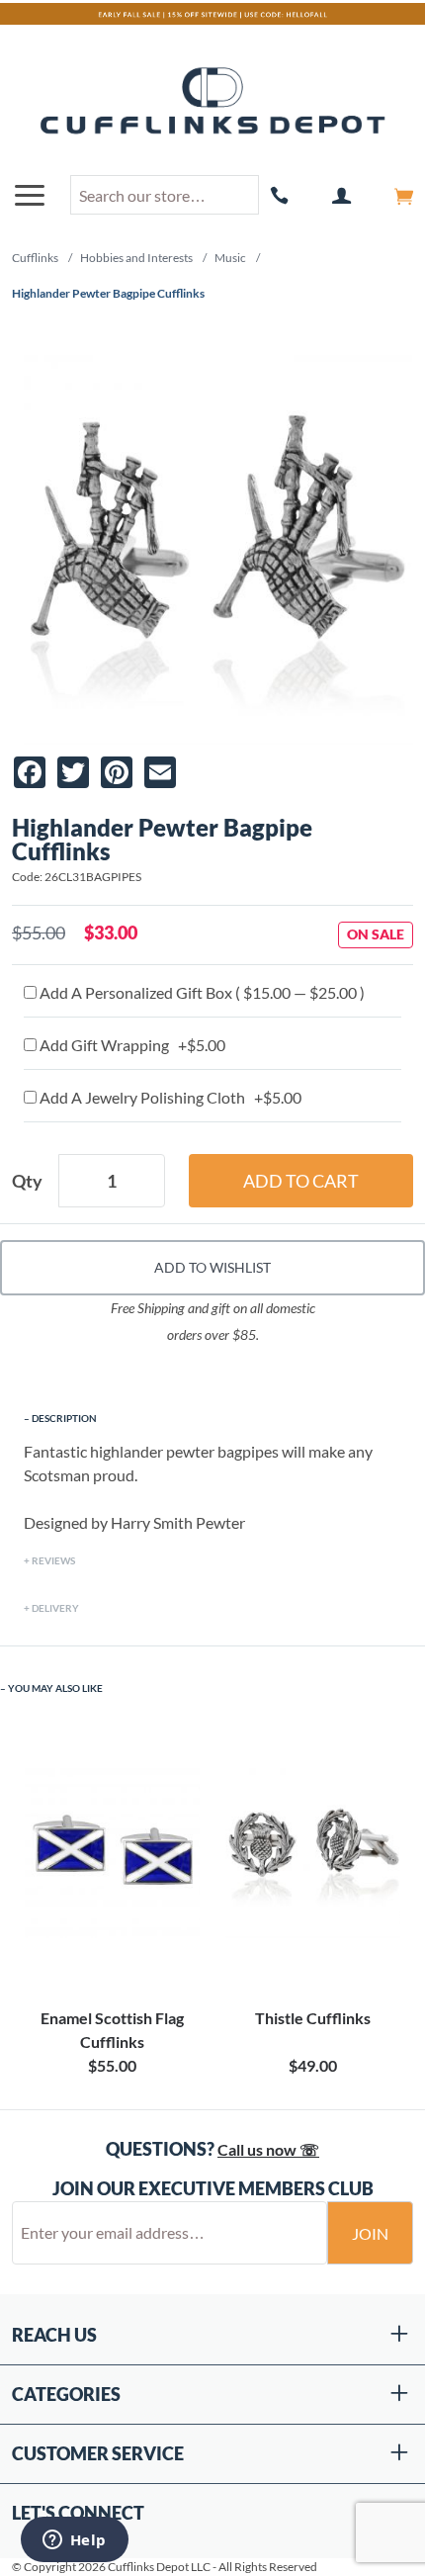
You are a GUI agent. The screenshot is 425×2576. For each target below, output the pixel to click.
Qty (27, 1181)
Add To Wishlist (212, 1267)
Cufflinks (35, 258)
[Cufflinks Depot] (212, 102)
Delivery (55, 1608)
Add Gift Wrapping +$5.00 (131, 1045)
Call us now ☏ (268, 2149)
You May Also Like (55, 1688)
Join (370, 2233)
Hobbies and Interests (136, 258)
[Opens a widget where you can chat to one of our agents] (74, 2541)
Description (64, 1418)
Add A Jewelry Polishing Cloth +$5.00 (169, 1097)
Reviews (53, 1560)
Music (230, 258)
